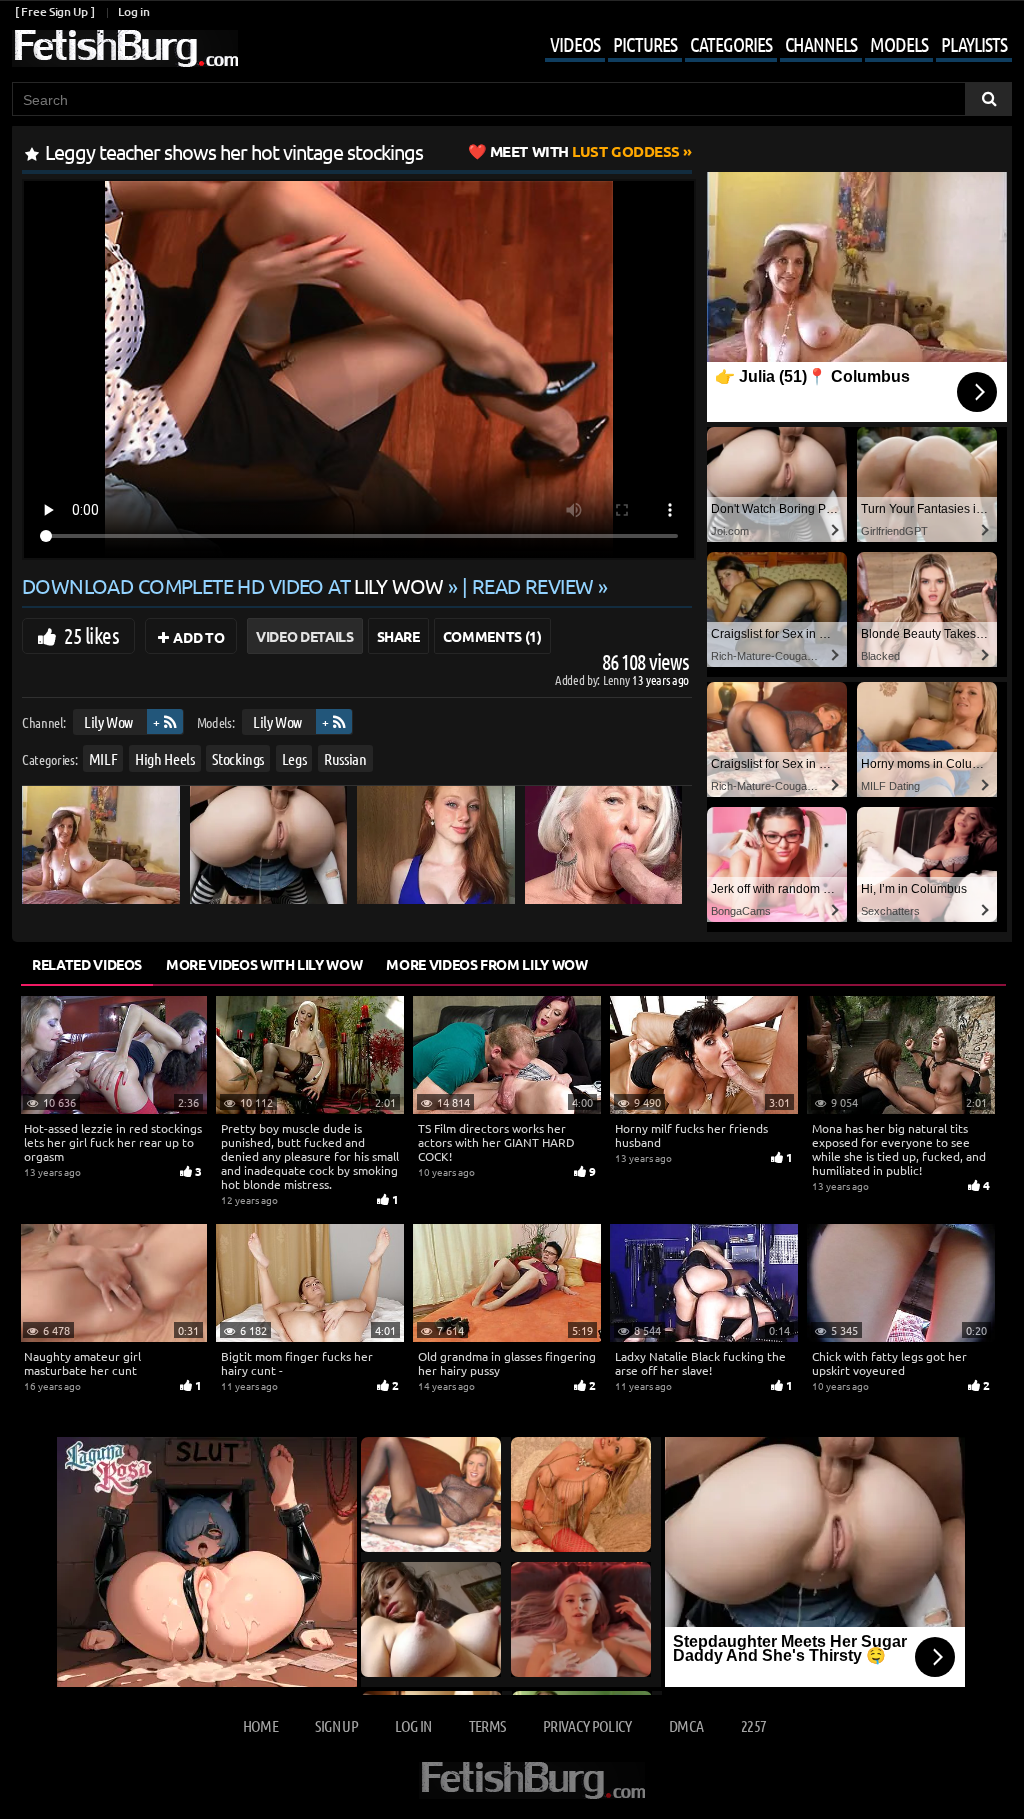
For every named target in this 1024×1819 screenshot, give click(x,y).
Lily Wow (108, 721)
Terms (487, 1725)
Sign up (336, 1725)
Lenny (617, 679)
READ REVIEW (533, 585)
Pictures (645, 44)
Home (260, 1725)
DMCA (686, 1725)
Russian (345, 758)
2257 (753, 1725)
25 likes (91, 635)
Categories (731, 44)
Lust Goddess (585, 151)
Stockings (238, 758)
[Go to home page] (125, 48)
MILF (103, 758)
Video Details (304, 636)
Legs (294, 758)
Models (899, 44)
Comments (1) (492, 636)
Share (398, 636)
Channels (821, 44)
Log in (133, 11)
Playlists (974, 44)
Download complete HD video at (233, 585)
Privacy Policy (587, 1725)
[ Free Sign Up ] (54, 11)
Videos (575, 44)
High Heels (165, 758)
